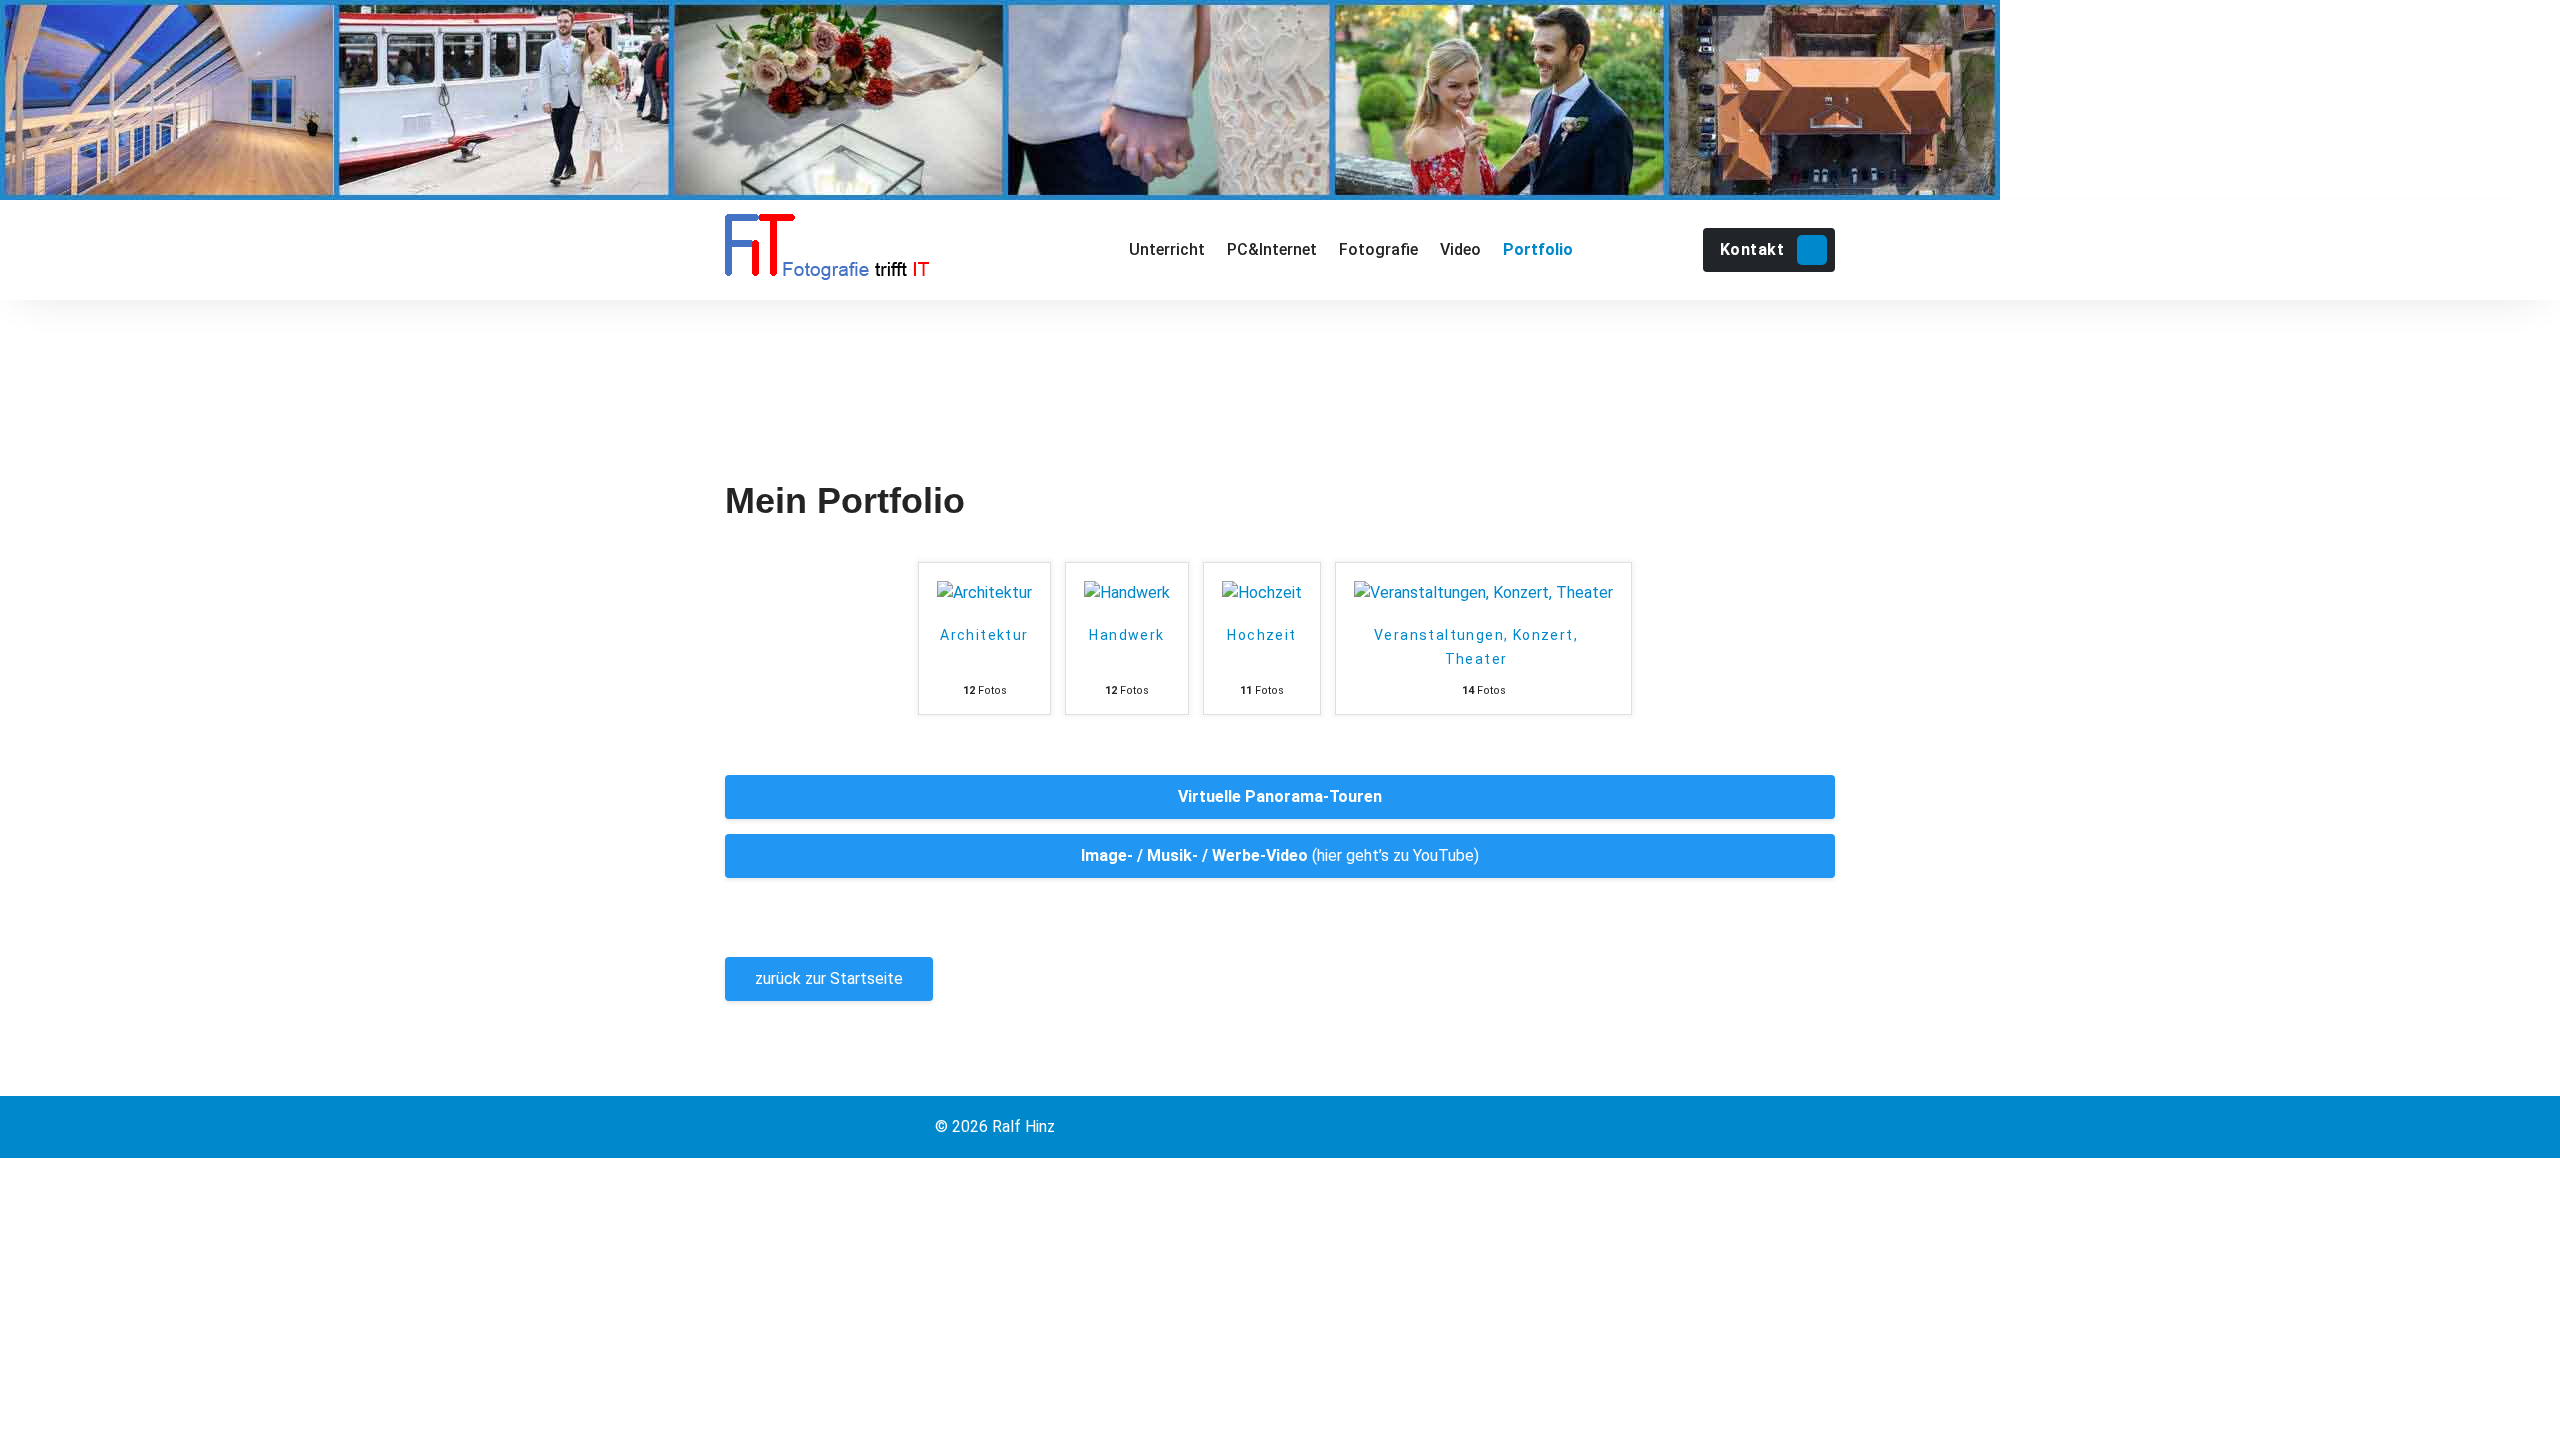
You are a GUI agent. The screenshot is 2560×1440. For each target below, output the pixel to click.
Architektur (984, 635)
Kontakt (1752, 249)
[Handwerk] (1127, 593)
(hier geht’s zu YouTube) (1280, 855)
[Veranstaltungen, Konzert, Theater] (1483, 593)
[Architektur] (984, 593)
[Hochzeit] (1262, 593)
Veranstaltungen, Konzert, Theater (1476, 647)
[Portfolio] (1537, 250)
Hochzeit (1261, 635)
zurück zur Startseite (829, 978)
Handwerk (1126, 635)
